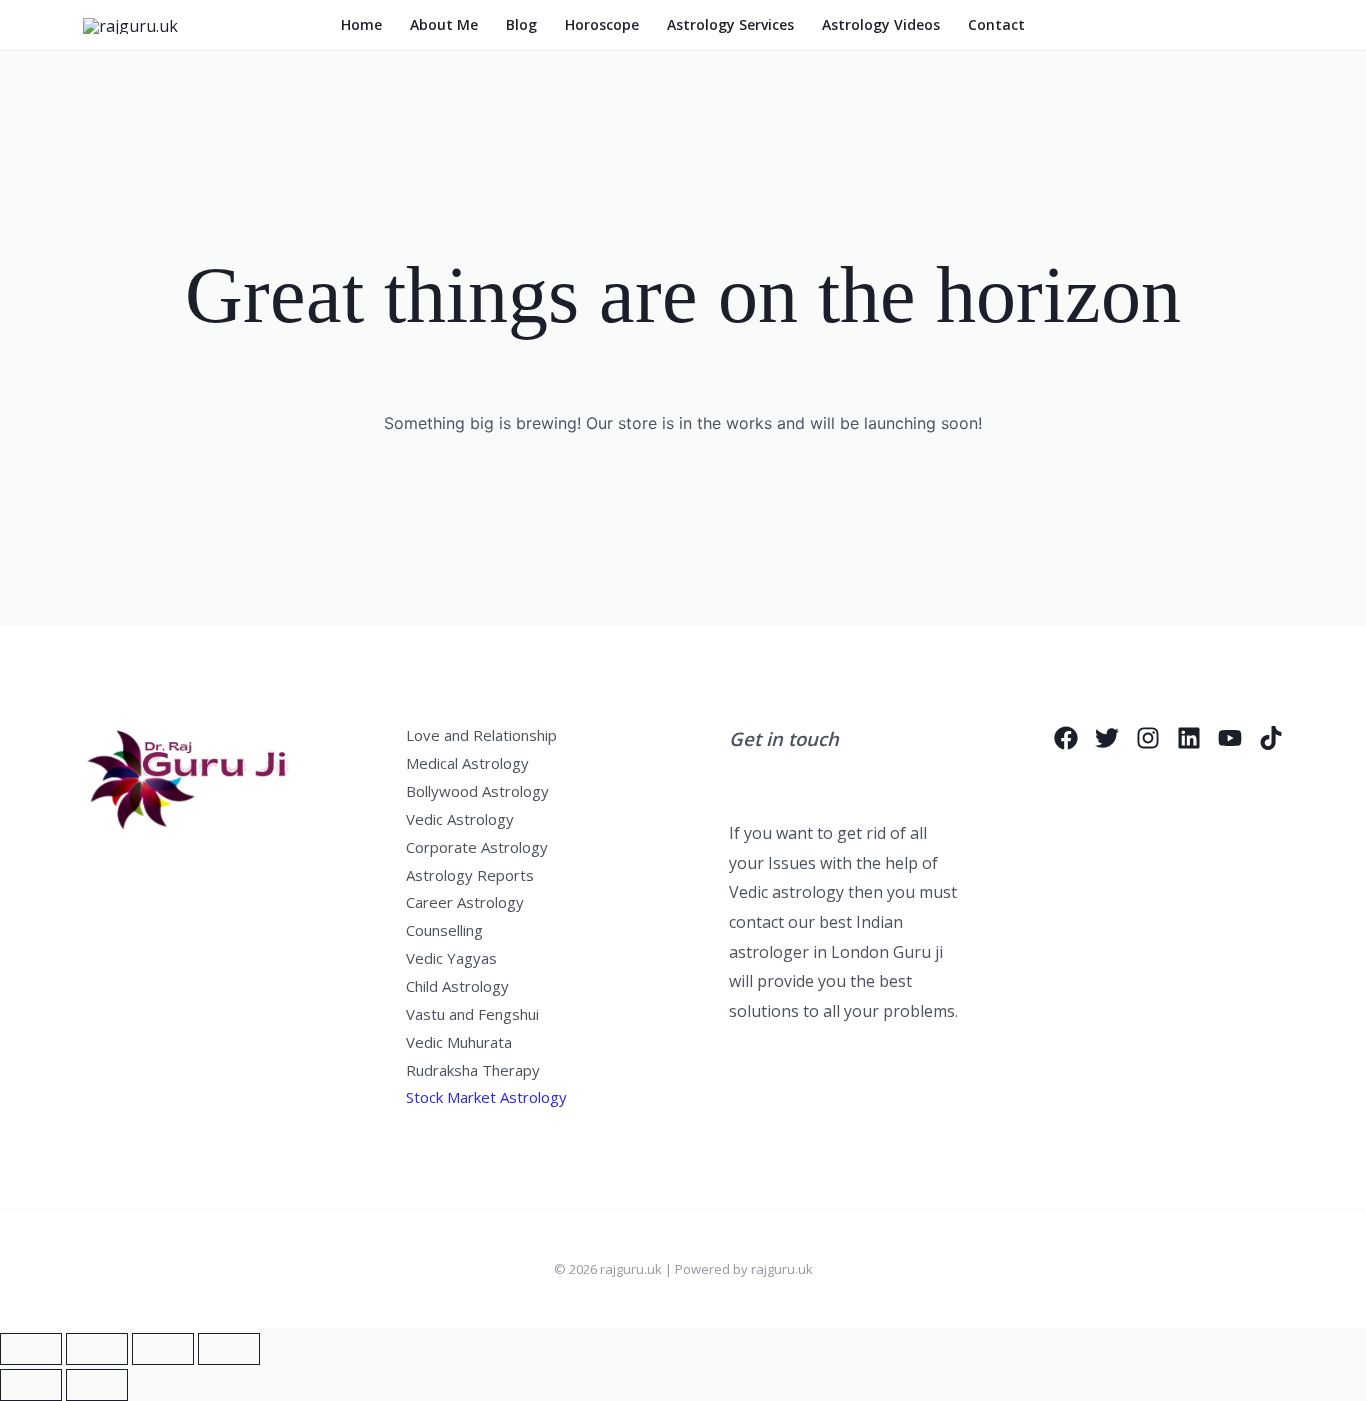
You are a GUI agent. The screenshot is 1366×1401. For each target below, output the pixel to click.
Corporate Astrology (477, 847)
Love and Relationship (481, 735)
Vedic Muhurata (459, 1042)
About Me (444, 24)
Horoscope (602, 24)
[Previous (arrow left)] (31, 1385)
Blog (521, 24)
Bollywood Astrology (477, 791)
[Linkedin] (1189, 738)
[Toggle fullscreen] (97, 1349)
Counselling (444, 930)
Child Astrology (457, 986)
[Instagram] (1148, 738)
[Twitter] (1107, 738)
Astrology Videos (881, 24)
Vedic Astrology (460, 819)
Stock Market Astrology (486, 1097)
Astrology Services (730, 24)
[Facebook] (1066, 738)
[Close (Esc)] (229, 1349)
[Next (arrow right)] (97, 1385)
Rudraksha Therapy (473, 1070)
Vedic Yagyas (451, 958)
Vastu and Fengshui (472, 1014)
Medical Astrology (467, 763)
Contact (996, 24)
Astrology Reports (470, 875)
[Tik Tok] (1271, 738)
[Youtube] (1230, 738)
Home (361, 24)
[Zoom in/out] (31, 1349)
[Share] (163, 1349)
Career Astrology (465, 902)
